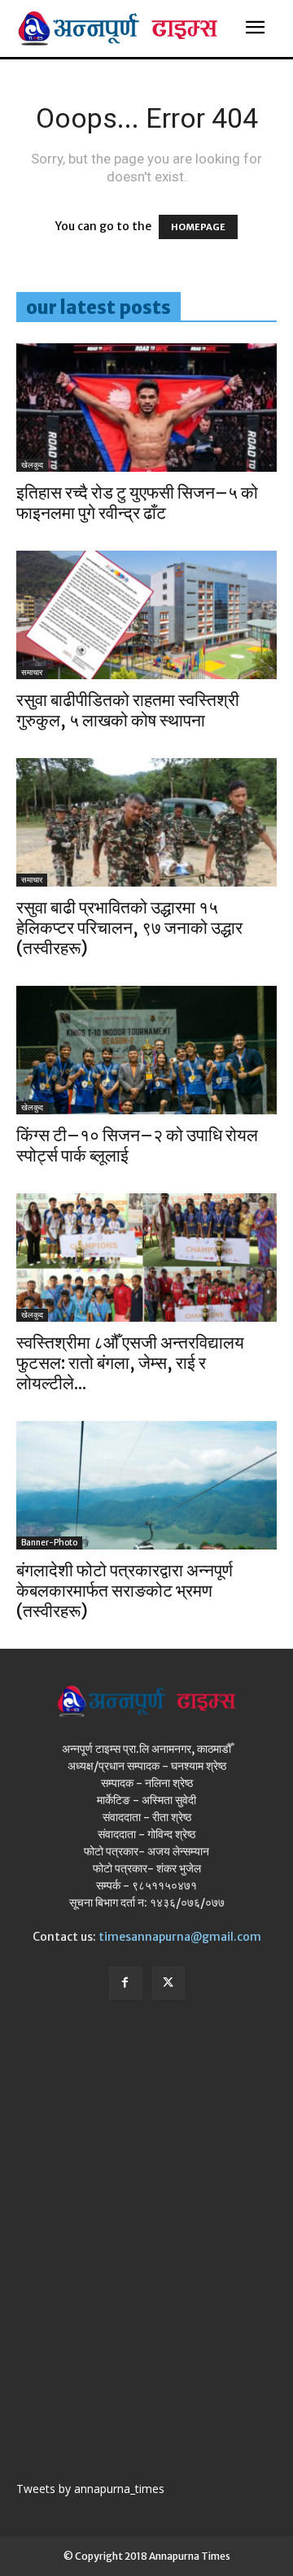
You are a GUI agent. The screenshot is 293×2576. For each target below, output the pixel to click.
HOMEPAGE (198, 227)
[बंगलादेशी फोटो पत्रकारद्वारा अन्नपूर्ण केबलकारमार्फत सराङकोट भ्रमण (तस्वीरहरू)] (146, 1485)
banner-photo (49, 1543)
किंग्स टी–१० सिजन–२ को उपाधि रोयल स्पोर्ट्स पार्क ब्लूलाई (137, 1145)
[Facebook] (125, 1983)
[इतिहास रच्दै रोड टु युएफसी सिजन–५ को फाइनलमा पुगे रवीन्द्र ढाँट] (146, 408)
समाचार (32, 672)
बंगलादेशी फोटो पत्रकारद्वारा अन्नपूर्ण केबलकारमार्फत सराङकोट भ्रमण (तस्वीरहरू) (125, 1591)
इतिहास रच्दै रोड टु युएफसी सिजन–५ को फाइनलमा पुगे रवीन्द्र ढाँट (137, 503)
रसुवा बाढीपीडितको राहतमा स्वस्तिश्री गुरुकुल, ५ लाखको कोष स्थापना (128, 710)
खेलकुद (32, 465)
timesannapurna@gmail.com (180, 1937)
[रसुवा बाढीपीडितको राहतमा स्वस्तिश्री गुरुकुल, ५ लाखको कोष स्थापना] (146, 615)
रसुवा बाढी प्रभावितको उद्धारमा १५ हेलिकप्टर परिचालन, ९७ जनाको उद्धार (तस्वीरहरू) (129, 928)
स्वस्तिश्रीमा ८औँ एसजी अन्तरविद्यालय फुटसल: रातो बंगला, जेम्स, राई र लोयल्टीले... (130, 1363)
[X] (168, 1983)
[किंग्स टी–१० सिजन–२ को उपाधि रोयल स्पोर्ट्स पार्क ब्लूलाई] (146, 1050)
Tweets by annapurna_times (90, 2489)
